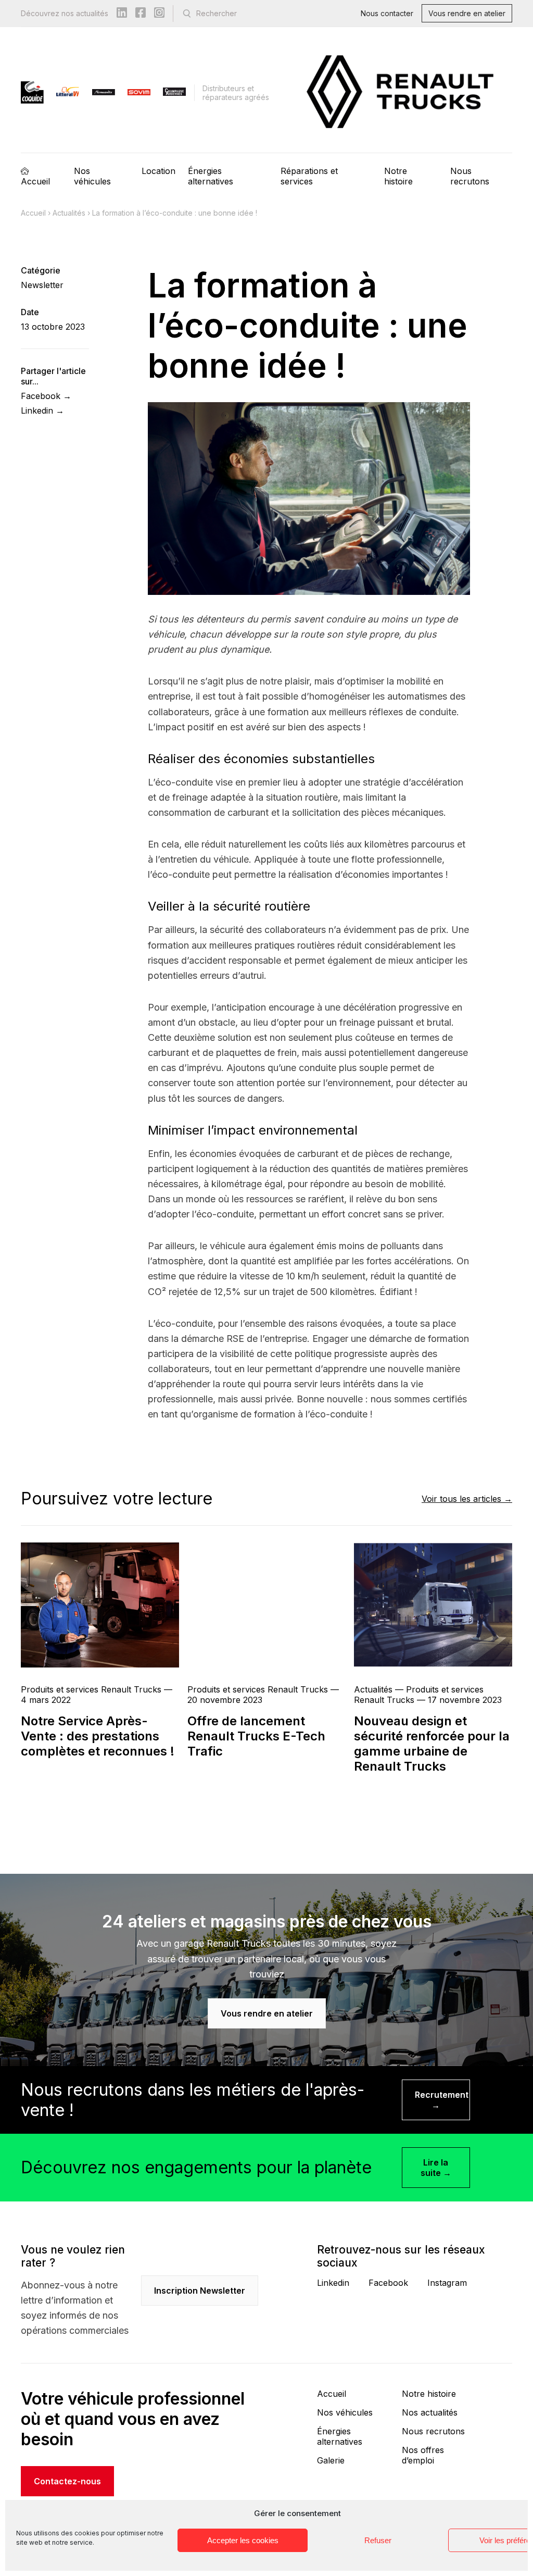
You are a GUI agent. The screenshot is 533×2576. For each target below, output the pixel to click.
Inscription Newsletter (200, 2291)
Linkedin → (42, 410)
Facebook (388, 2283)
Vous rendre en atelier (467, 13)
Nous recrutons (470, 176)
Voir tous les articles (461, 1499)
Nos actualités (430, 2412)
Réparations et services (309, 176)
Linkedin (333, 2283)
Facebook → (46, 396)
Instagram (447, 2283)
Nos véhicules (92, 176)
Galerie (331, 2460)
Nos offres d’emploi (423, 2455)
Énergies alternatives (211, 176)
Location (158, 171)
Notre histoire (398, 176)
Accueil (35, 181)
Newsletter (42, 285)
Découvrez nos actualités (65, 13)
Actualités (69, 213)
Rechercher (217, 13)
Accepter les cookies (243, 2540)
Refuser (378, 2540)
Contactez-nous (67, 2481)
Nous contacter (387, 13)
